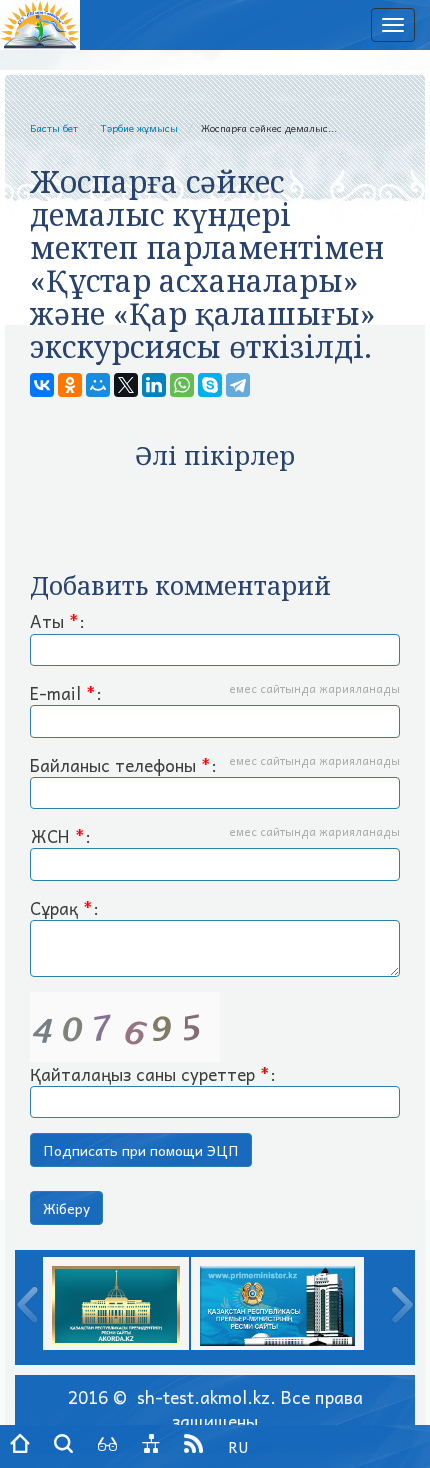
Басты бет (54, 128)
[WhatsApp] (182, 385)
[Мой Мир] (98, 385)
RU (238, 1447)
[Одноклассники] (70, 385)
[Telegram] (238, 385)
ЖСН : (215, 837)
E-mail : (215, 694)
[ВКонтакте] (42, 385)
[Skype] (210, 385)
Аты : (57, 622)
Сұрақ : (64, 909)
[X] (126, 385)
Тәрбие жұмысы (139, 128)
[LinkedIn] (154, 385)
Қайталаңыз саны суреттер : (153, 1074)
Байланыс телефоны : (215, 766)
